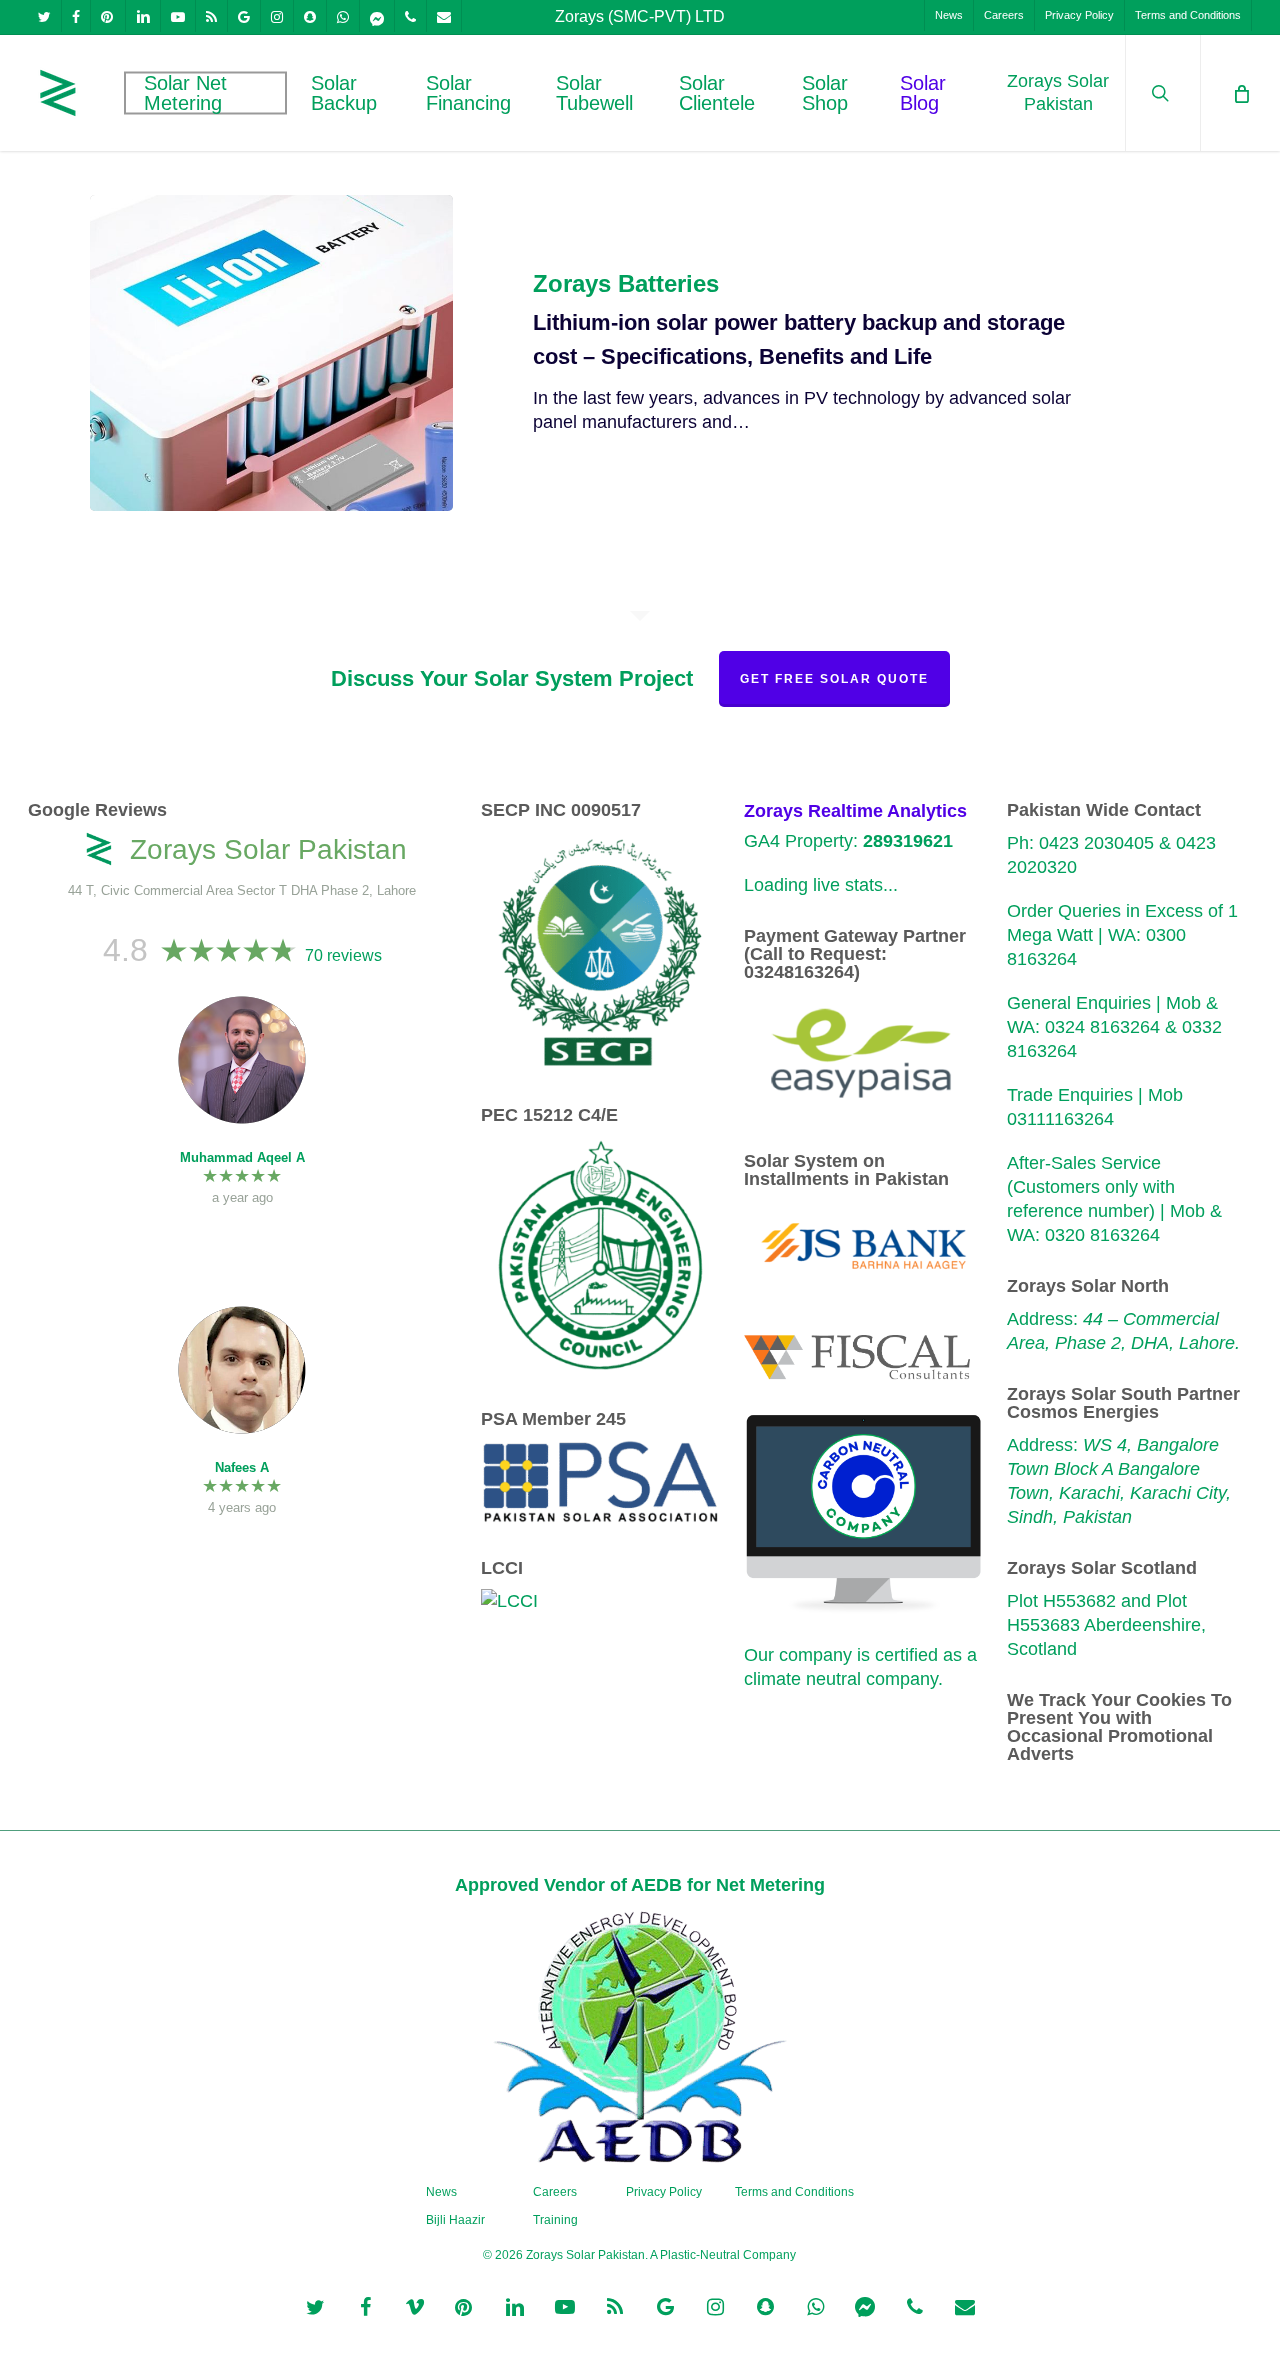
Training (555, 2220)
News (441, 2192)
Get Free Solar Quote (834, 679)
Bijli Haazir (455, 2220)
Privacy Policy (664, 2192)
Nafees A (242, 1467)
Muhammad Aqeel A (242, 1157)
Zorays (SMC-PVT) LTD (640, 16)
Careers (555, 2192)
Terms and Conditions (794, 2192)
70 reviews (343, 955)
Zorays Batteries (626, 284)
